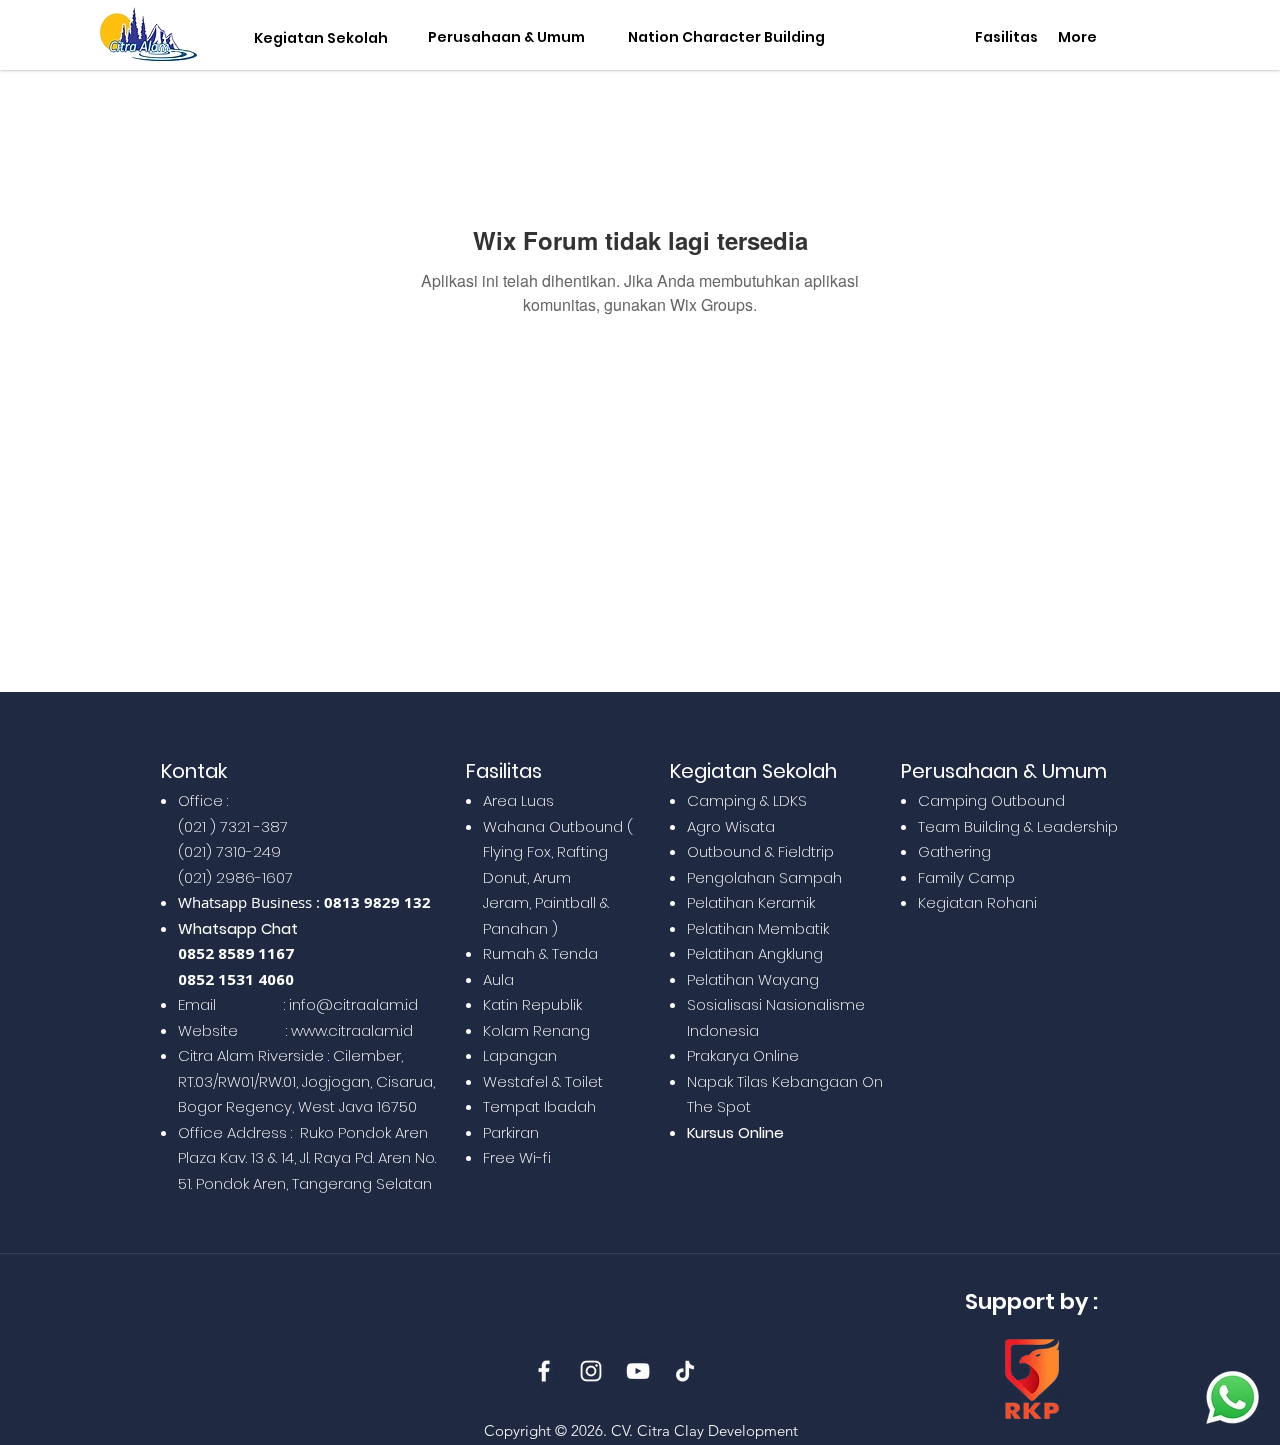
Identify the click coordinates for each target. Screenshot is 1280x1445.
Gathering (954, 851)
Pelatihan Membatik (758, 928)
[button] (316, 38)
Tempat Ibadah (539, 1106)
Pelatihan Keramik (751, 902)
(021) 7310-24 (224, 851)
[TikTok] (685, 1371)
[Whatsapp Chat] (1232, 1397)
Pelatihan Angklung (755, 953)
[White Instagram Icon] (591, 1371)
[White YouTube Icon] (638, 1371)
